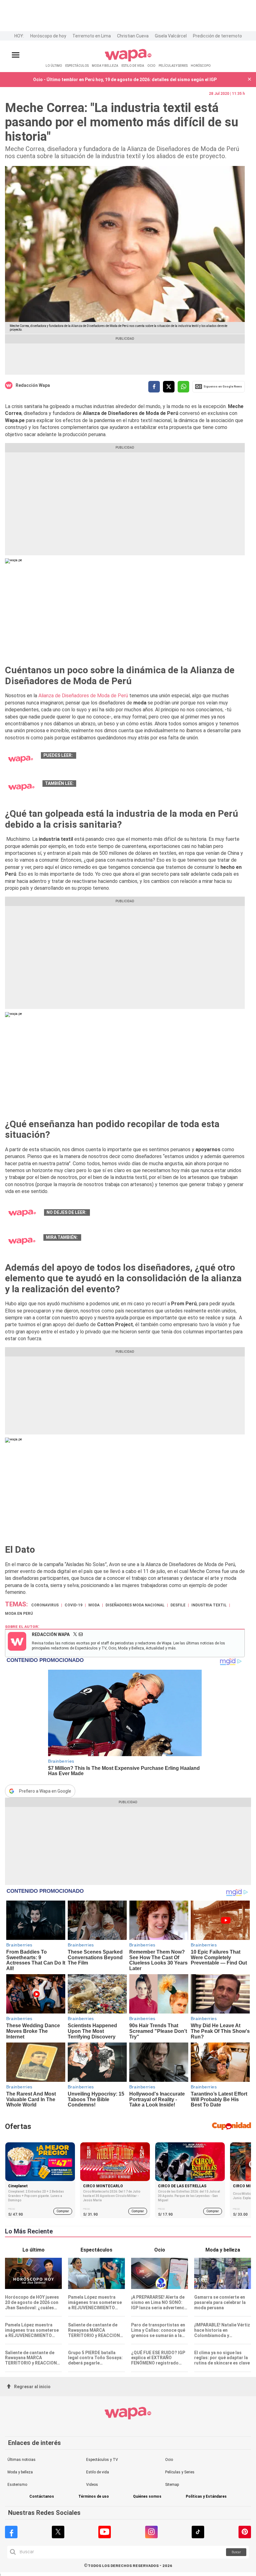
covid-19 (74, 1605)
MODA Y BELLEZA (105, 66)
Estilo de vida (98, 2472)
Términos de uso (94, 2497)
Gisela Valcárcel (171, 36)
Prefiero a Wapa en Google (45, 1791)
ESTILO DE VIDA (133, 66)
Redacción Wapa (33, 385)
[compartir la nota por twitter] (169, 387)
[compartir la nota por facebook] (154, 387)
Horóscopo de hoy (48, 36)
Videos (92, 2485)
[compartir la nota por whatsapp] (183, 387)
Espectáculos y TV (102, 2460)
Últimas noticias (22, 2460)
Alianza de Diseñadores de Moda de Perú (83, 696)
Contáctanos (42, 2497)
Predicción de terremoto (217, 36)
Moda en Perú (19, 1614)
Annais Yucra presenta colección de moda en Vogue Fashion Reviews (164, 1212)
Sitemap (172, 2485)
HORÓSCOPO (201, 66)
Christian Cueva (133, 36)
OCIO (151, 66)
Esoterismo (17, 2485)
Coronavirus (45, 1605)
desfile (178, 1605)
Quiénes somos (147, 2497)
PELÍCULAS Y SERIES (173, 66)
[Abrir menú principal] (16, 55)
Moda (94, 1605)
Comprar (63, 2211)
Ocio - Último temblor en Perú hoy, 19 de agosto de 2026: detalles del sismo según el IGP (125, 80)
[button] (249, 80)
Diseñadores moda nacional (135, 1605)
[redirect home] (128, 60)
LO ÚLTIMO (54, 66)
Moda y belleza (20, 2472)
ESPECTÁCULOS (77, 66)
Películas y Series (180, 2472)
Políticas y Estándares (206, 2497)
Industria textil (209, 1605)
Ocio (169, 2460)
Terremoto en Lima (92, 36)
